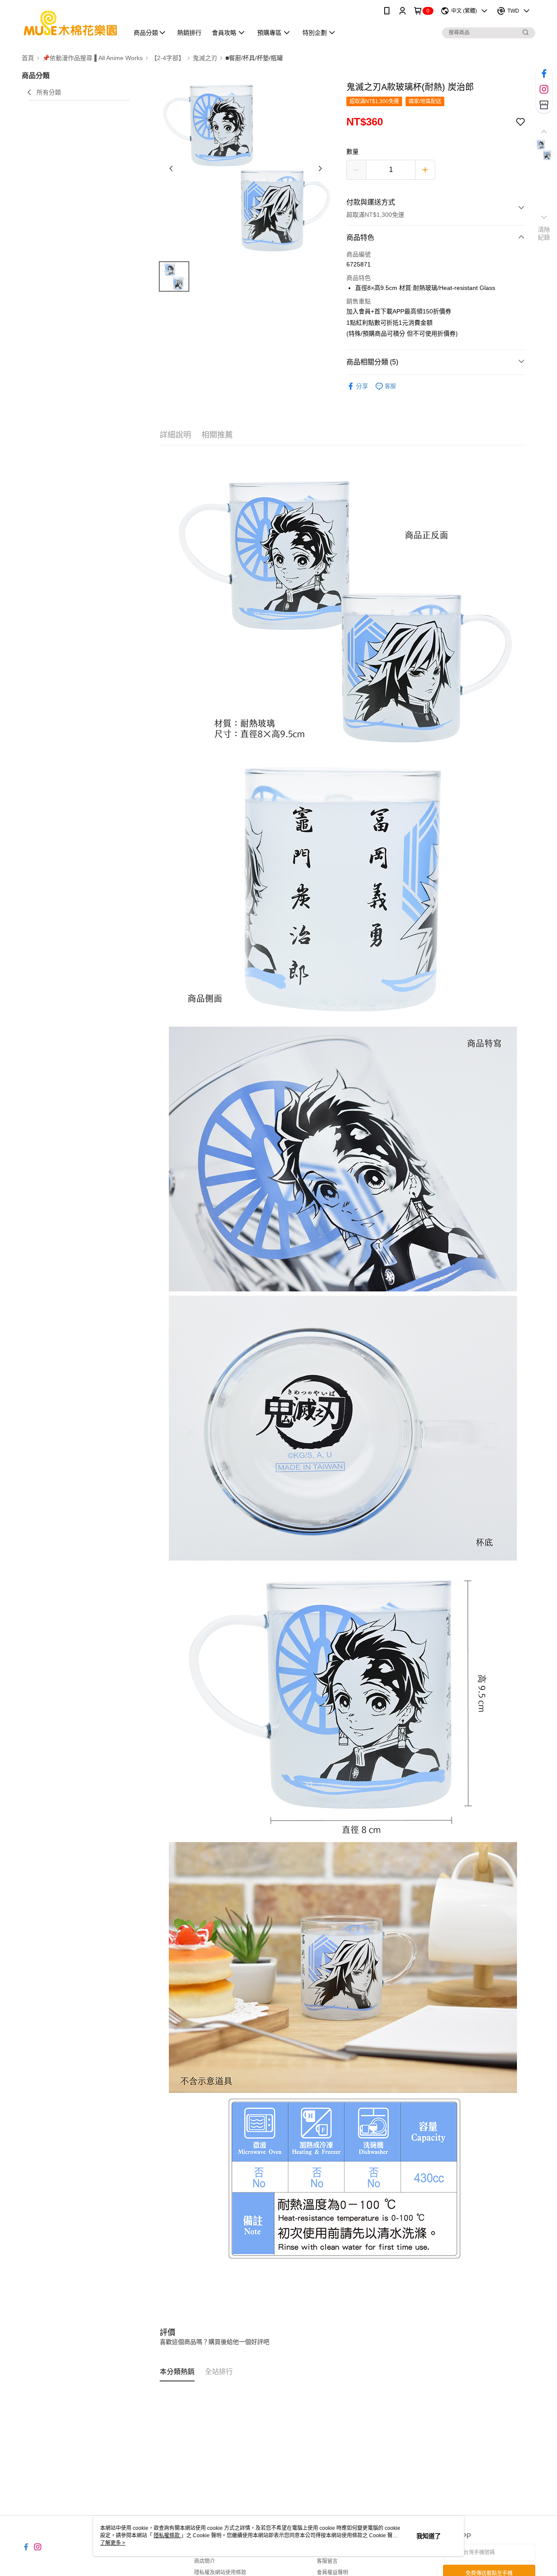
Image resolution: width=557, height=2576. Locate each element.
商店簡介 (205, 2561)
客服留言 (327, 2561)
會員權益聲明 (332, 2573)
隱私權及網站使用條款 (220, 2573)
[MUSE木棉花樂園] (70, 23)
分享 (362, 386)
